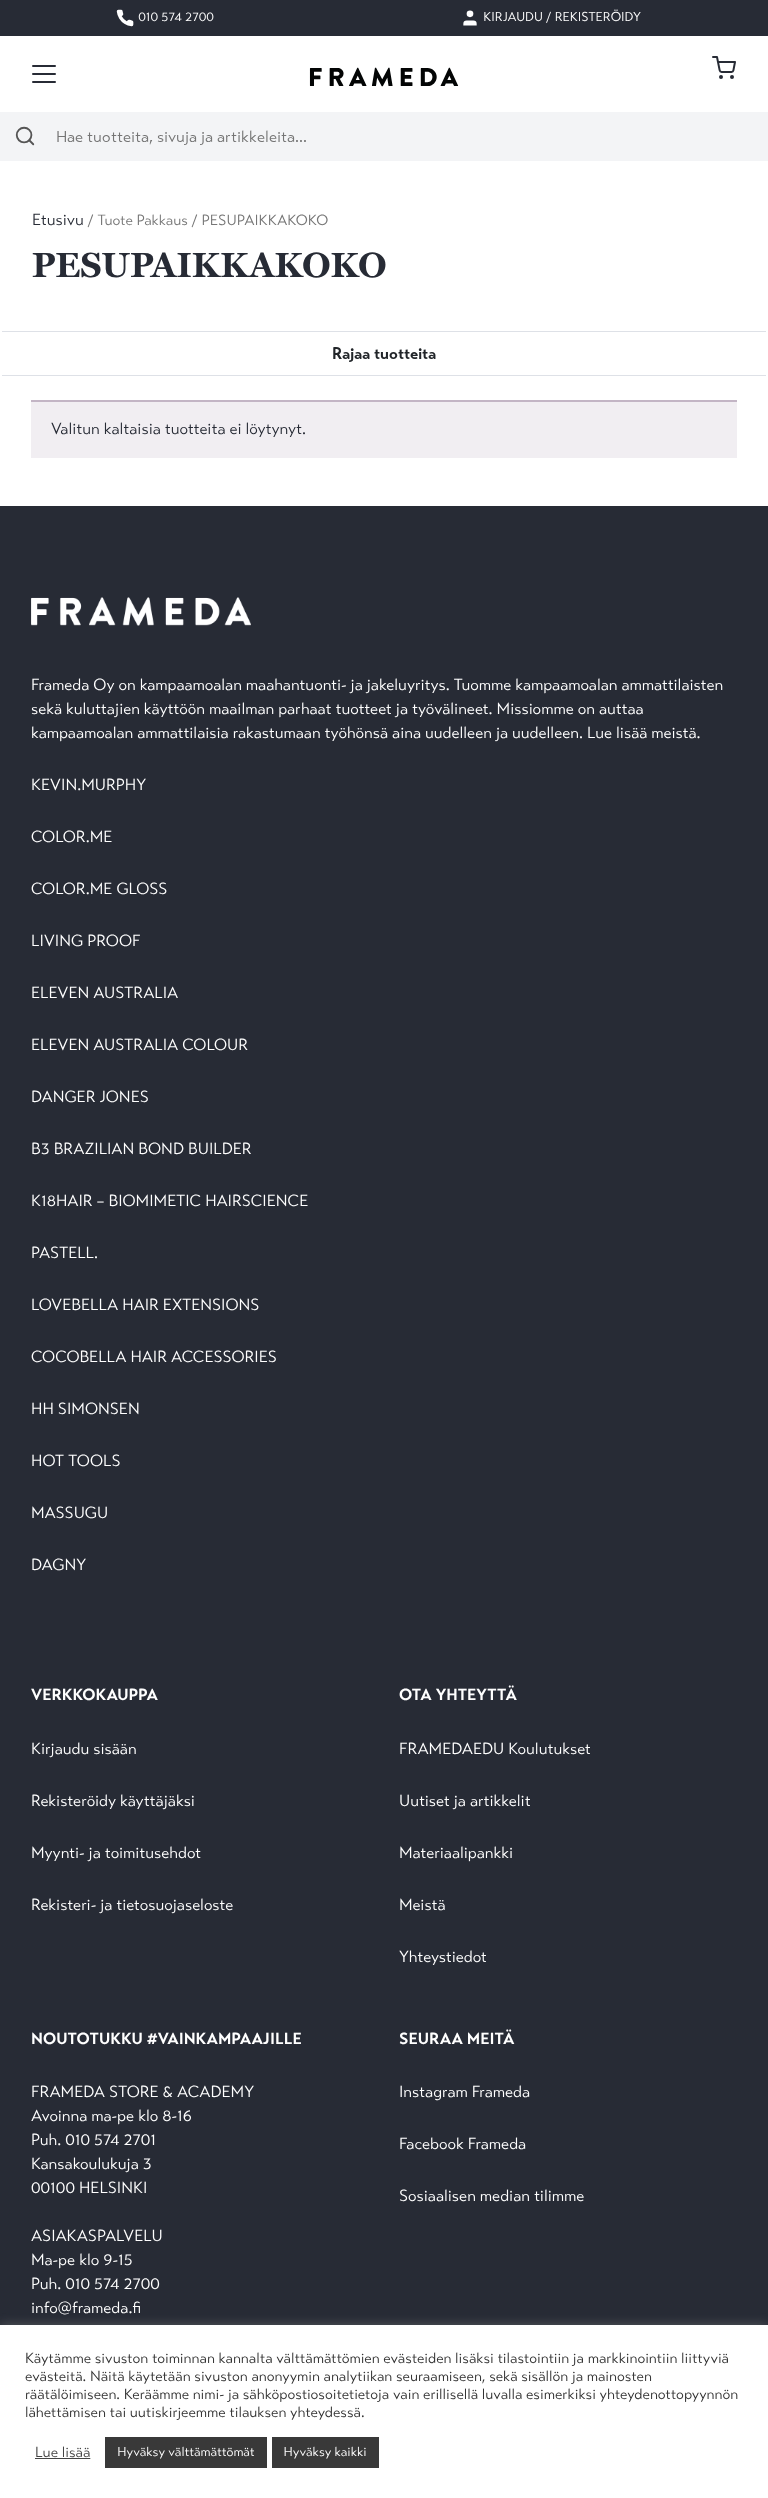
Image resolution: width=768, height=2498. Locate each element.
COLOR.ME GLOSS (99, 889)
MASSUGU (69, 1513)
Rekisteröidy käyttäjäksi (113, 1801)
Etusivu (58, 220)
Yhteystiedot (443, 1957)
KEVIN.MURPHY (90, 785)
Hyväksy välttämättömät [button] (185, 2452)
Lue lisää (62, 2453)
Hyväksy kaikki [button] (325, 2452)
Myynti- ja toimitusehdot (116, 1853)
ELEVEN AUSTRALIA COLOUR (139, 1045)
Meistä (422, 1905)
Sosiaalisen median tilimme (491, 2196)
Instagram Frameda (464, 2092)
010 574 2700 (174, 17)
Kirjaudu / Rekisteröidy (560, 17)
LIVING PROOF (85, 941)
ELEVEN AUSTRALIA (104, 993)
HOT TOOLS (76, 1461)
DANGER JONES (90, 1097)
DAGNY (58, 1565)
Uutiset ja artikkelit (465, 1801)
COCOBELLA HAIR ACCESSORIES (154, 1357)
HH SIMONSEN (85, 1409)
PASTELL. (64, 1253)
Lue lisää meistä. (646, 733)
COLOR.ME (71, 837)
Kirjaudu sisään (84, 1749)
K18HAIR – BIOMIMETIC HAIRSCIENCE (169, 1201)
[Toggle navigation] (44, 74)
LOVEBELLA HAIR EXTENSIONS (145, 1305)
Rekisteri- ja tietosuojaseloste (132, 1905)
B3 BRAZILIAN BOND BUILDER (141, 1149)
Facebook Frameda (462, 2144)
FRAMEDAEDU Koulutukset (495, 1749)
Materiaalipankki (456, 1853)
